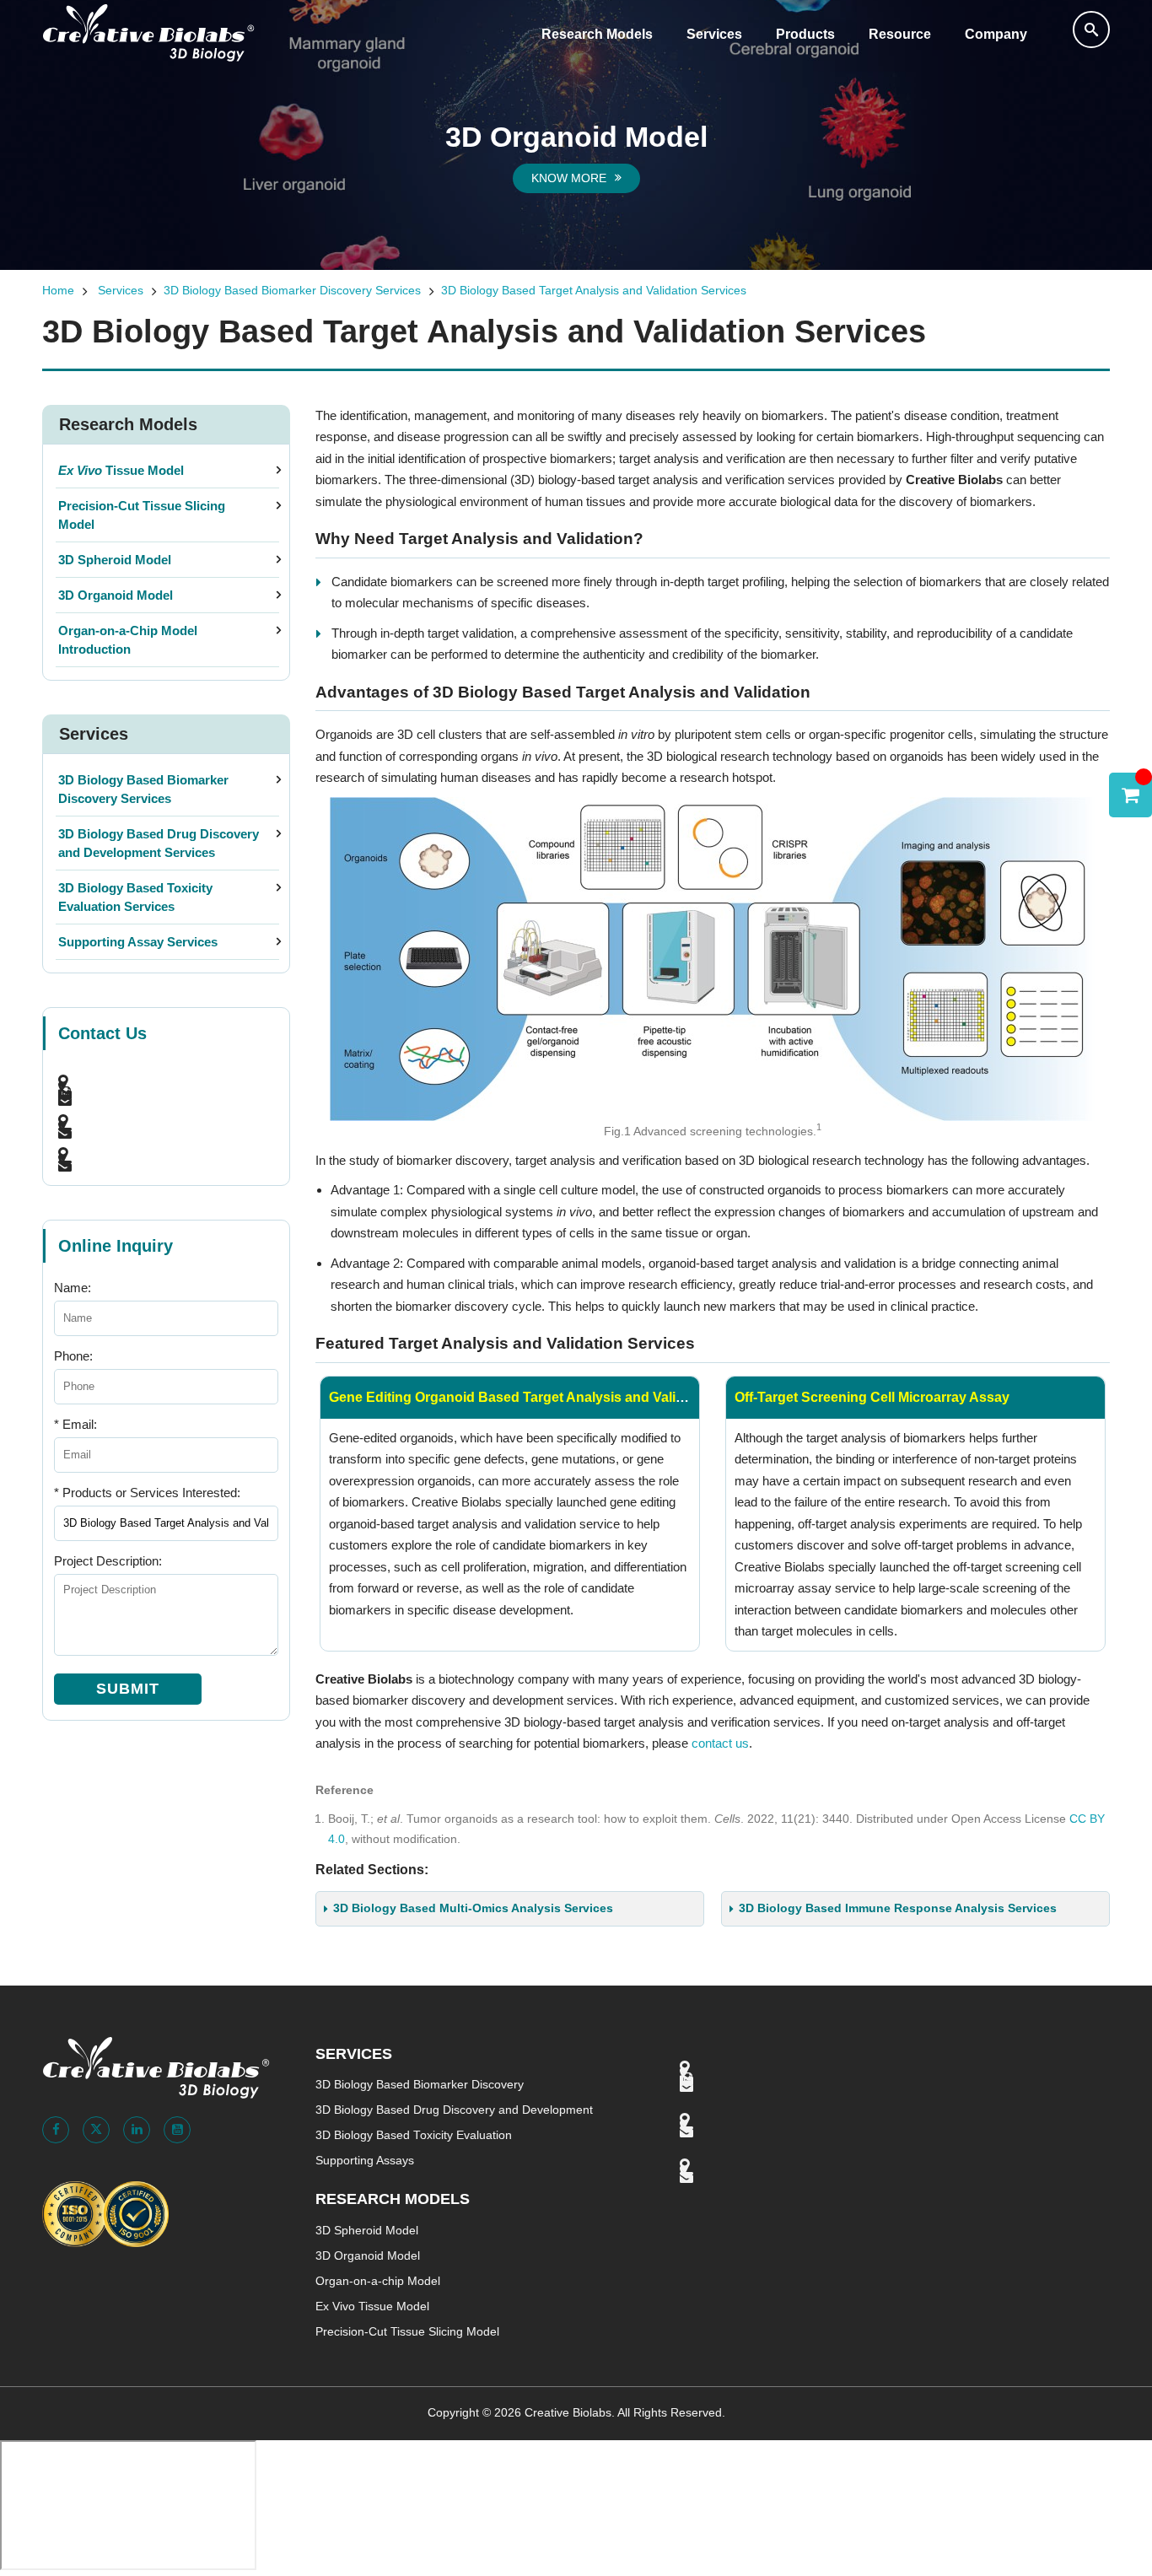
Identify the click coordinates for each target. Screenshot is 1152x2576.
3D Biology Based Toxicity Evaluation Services (135, 897)
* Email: (75, 1424)
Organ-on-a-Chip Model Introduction (128, 640)
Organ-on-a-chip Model (378, 2281)
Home (58, 291)
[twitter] (96, 2130)
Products (805, 34)
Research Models (597, 34)
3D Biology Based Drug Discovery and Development (454, 2110)
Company (996, 34)
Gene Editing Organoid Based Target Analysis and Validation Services (552, 1397)
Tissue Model (121, 470)
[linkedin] (137, 2130)
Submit (128, 1689)
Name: (73, 1288)
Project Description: (108, 1561)
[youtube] (177, 2130)
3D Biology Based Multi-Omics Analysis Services (473, 1908)
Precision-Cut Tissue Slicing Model (142, 515)
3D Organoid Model (116, 595)
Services (714, 34)
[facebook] (56, 2130)
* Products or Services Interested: (147, 1493)
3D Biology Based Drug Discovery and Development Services (159, 843)
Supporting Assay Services (138, 942)
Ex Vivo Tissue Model (372, 2307)
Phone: (73, 1356)
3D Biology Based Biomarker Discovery (420, 2085)
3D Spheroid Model (115, 560)
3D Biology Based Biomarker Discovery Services (292, 291)
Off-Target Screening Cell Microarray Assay (872, 1397)
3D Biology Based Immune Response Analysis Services (898, 1908)
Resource (900, 34)
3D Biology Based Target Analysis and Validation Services (594, 291)
